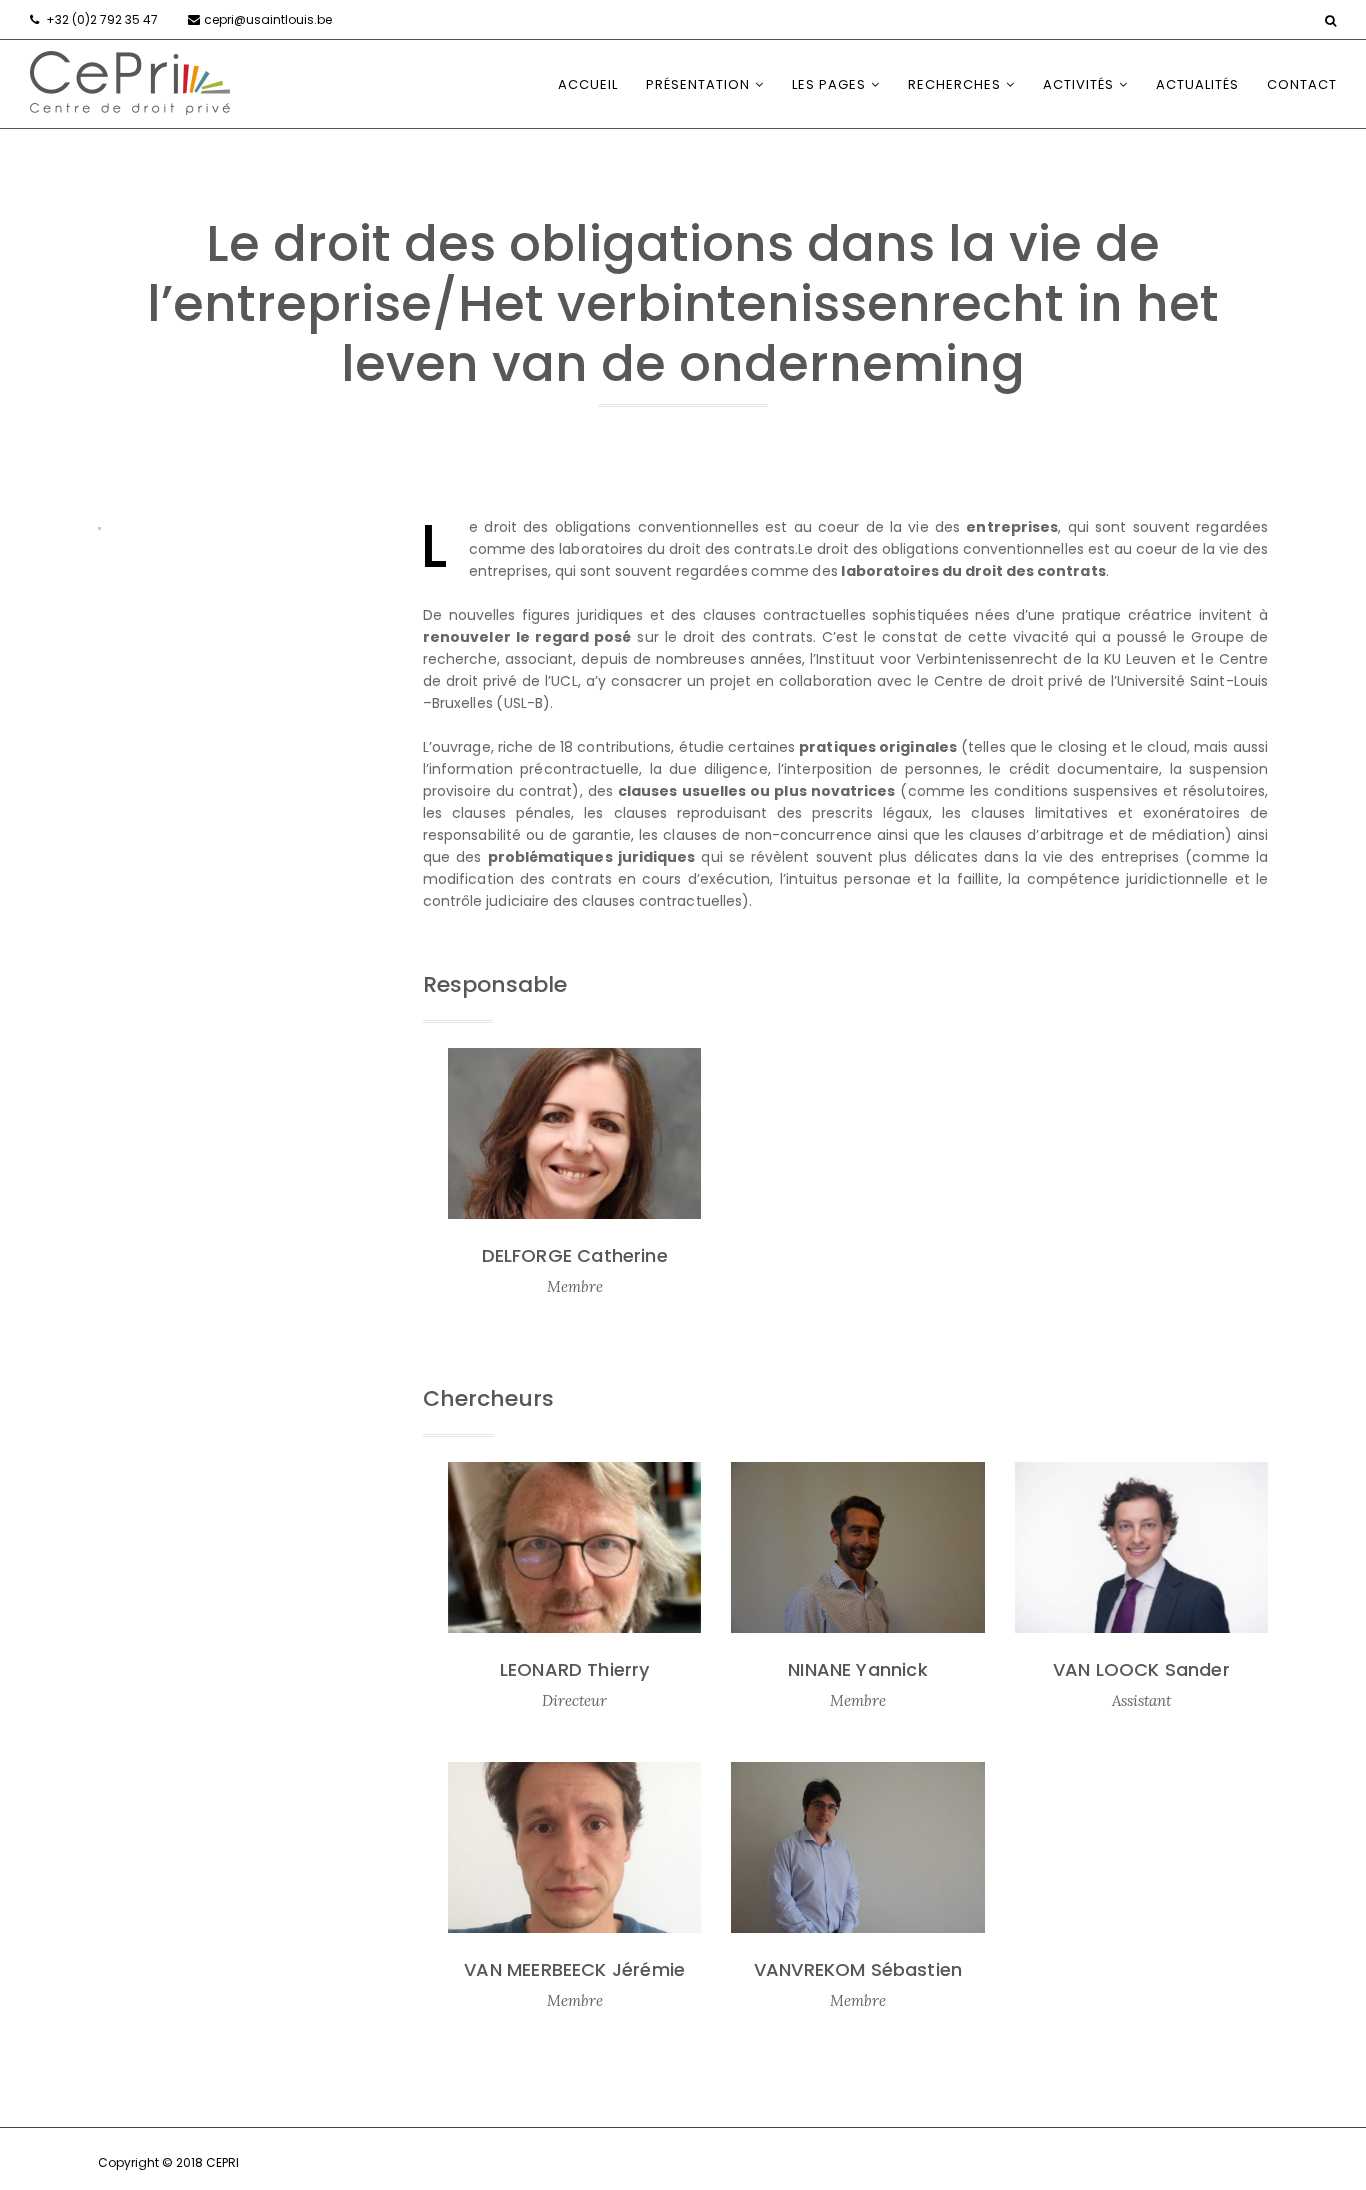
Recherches (954, 84)
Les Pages (829, 84)
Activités (1078, 84)
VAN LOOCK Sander (1141, 1669)
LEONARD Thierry (575, 1669)
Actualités (1197, 84)
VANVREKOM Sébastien (858, 1969)
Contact (1302, 84)
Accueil (588, 84)
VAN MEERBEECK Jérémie (574, 1969)
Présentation (698, 84)
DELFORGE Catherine (575, 1255)
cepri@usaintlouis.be (268, 19)
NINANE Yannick (858, 1669)
